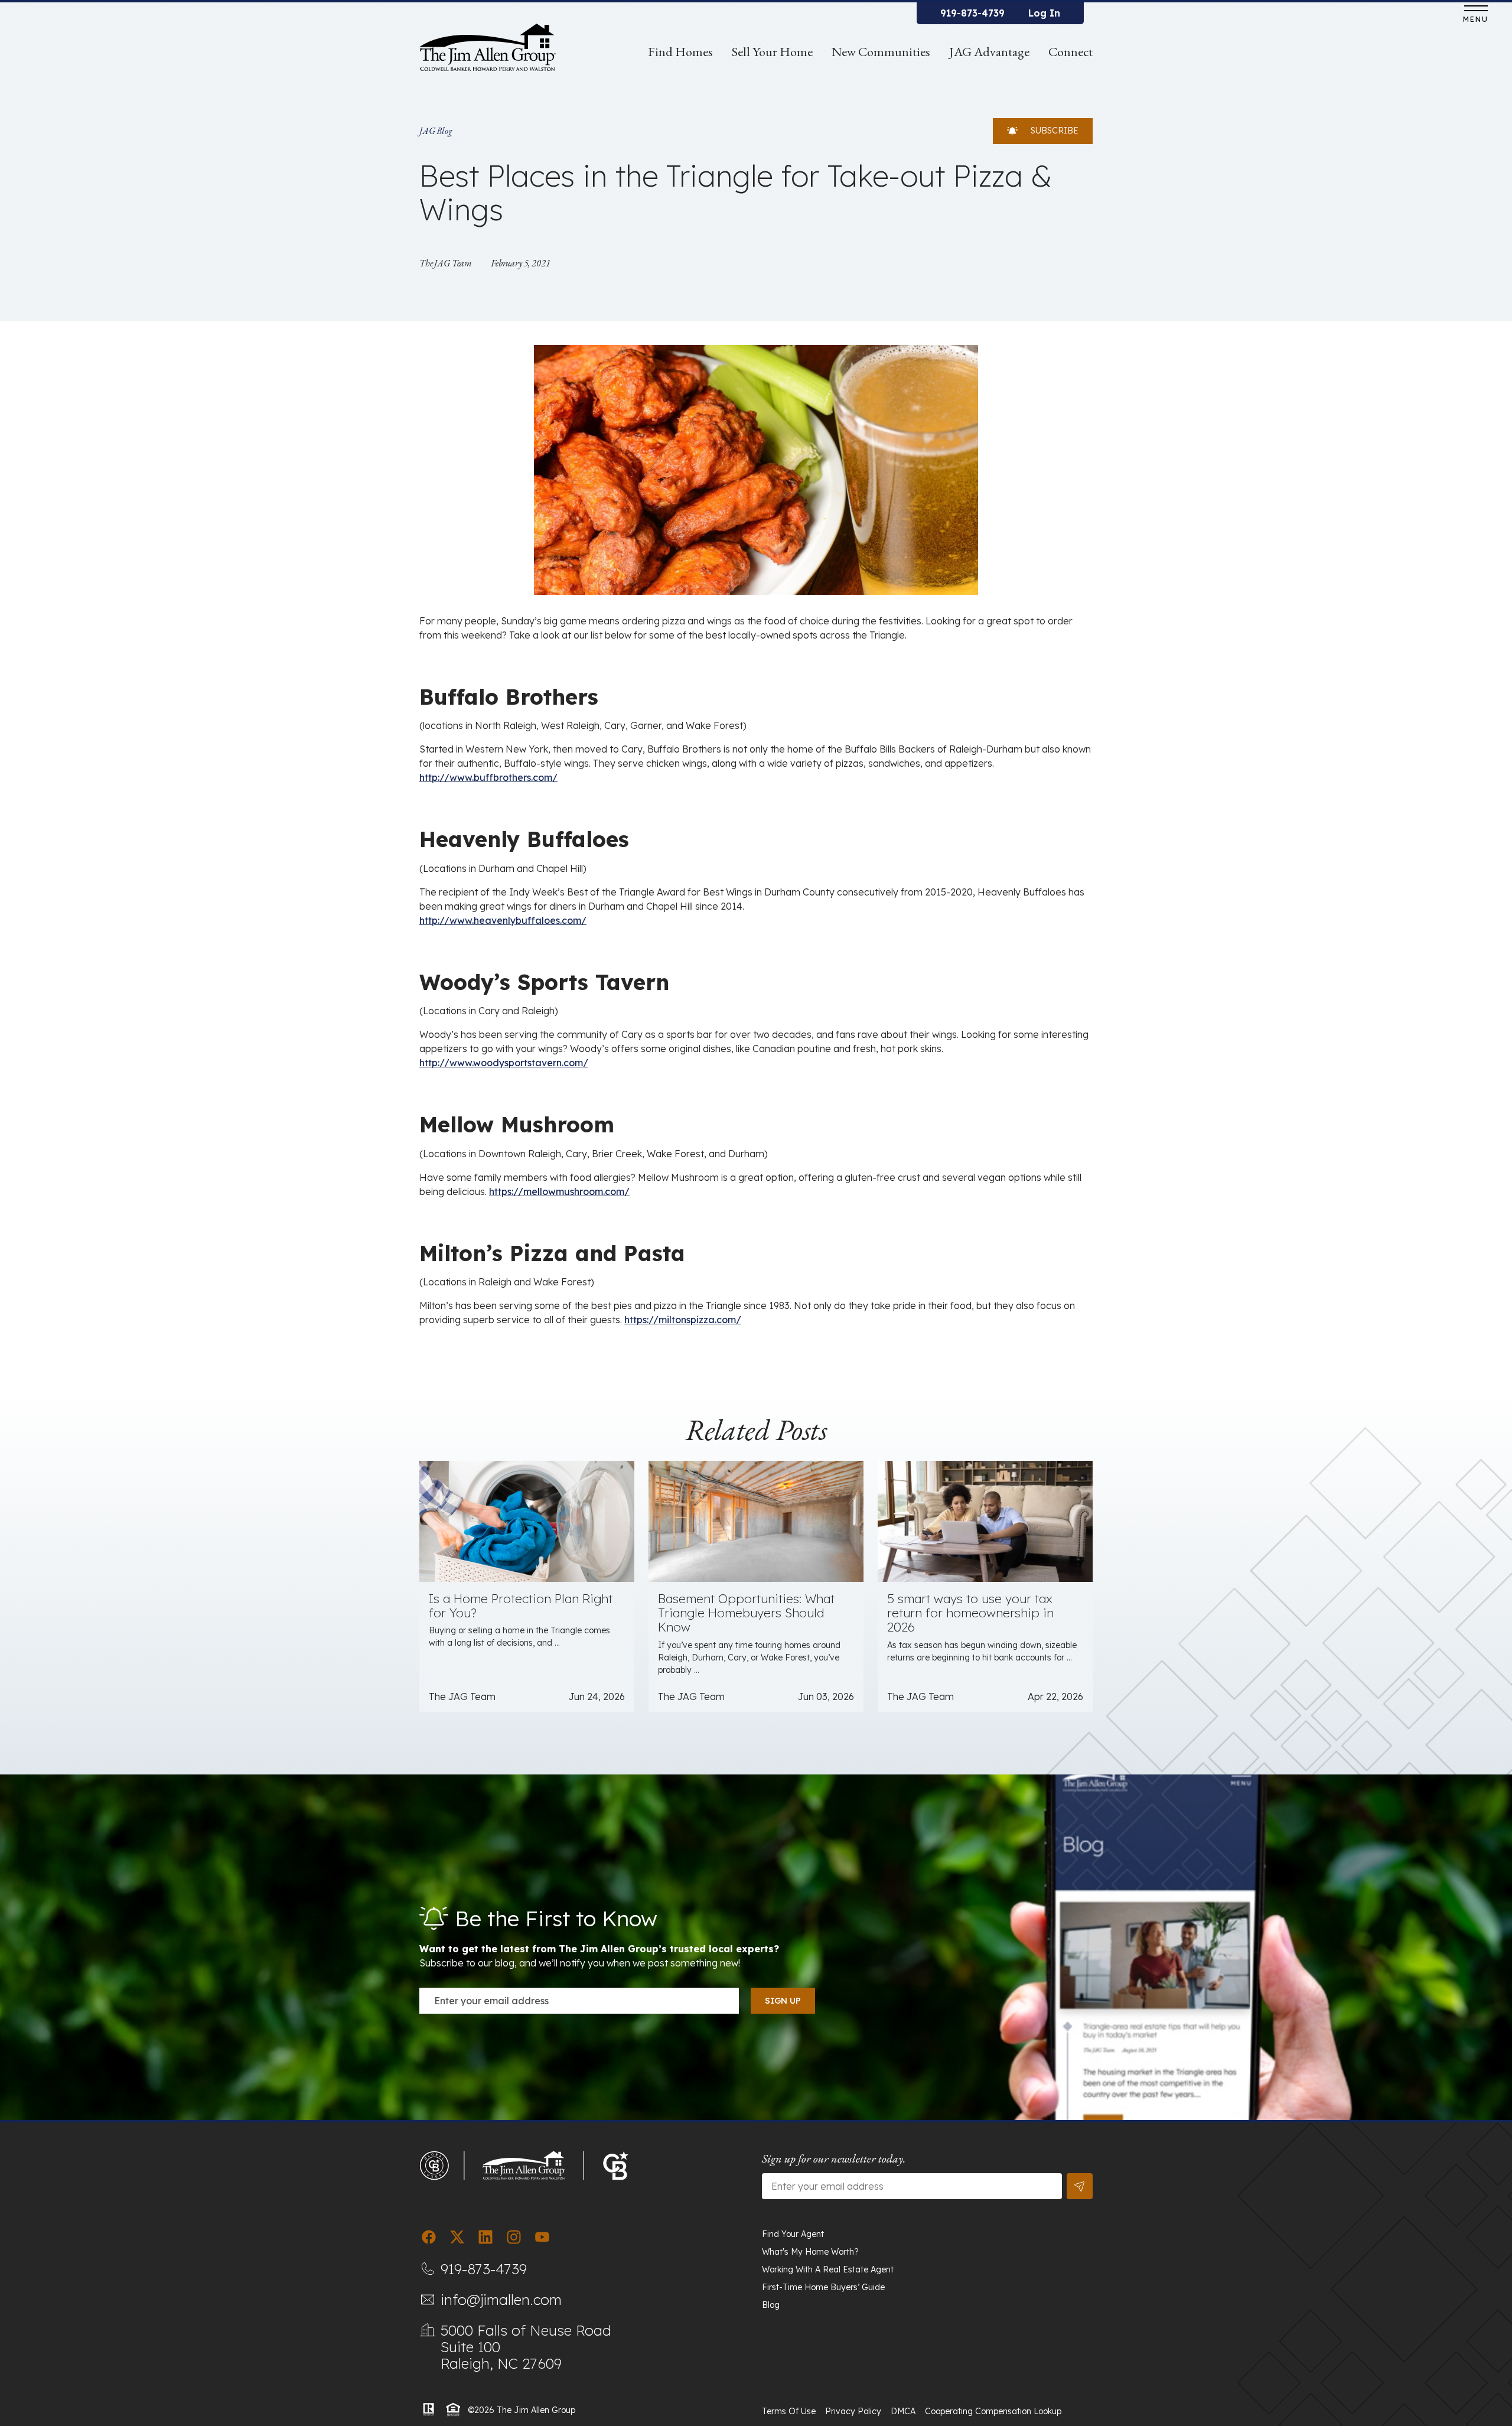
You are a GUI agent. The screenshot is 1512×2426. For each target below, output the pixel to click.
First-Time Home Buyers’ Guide (823, 2287)
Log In (1044, 13)
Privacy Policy (853, 2411)
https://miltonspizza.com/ (683, 1320)
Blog (771, 2305)
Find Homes (680, 52)
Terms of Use (789, 2411)
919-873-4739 (972, 13)
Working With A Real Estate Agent (828, 2269)
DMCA (903, 2411)
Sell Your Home (772, 52)
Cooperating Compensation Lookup (993, 2411)
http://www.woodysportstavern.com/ (504, 1063)
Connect (1071, 52)
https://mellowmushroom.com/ (559, 1191)
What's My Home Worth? (810, 2252)
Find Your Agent (793, 2234)
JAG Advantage (989, 52)
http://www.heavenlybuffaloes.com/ (503, 920)
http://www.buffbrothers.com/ (488, 777)
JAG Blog (436, 131)
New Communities (881, 52)
